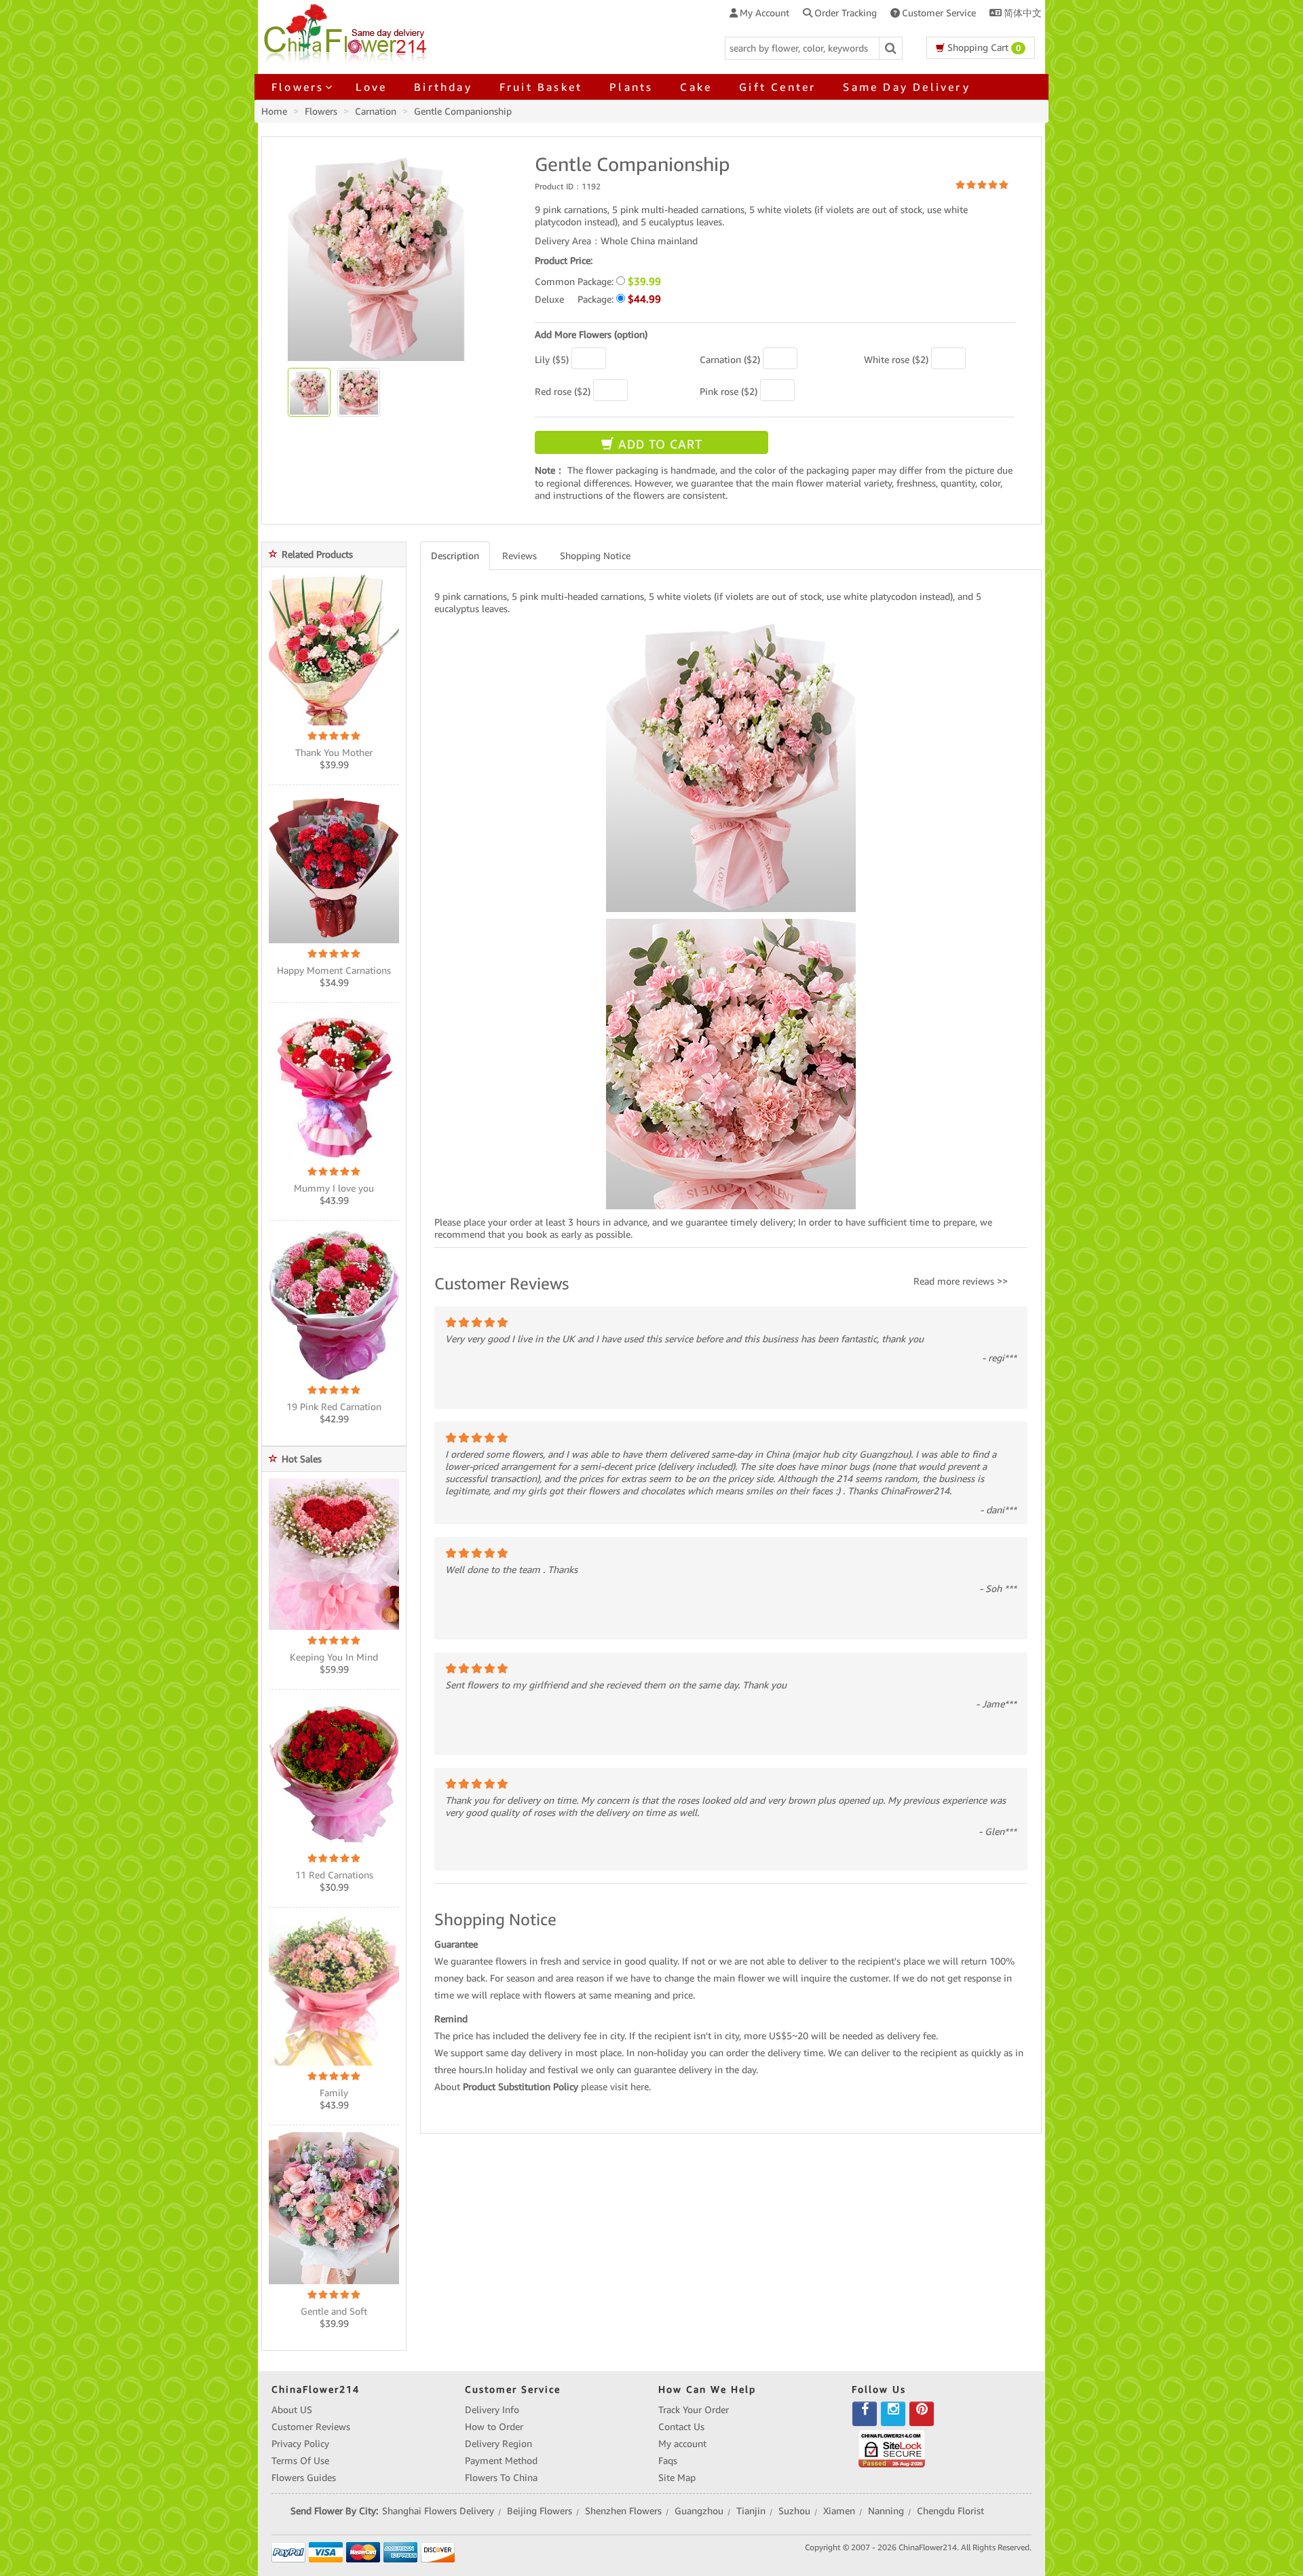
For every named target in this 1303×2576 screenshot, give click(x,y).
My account (682, 2444)
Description (455, 556)
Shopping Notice (595, 556)
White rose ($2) (896, 360)
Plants (631, 87)
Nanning (886, 2511)
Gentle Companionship (463, 111)
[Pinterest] (922, 2414)
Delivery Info (492, 2410)
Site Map (677, 2478)
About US (292, 2410)
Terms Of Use (300, 2461)
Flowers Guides (304, 2478)
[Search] (891, 48)
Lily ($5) (552, 360)
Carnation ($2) (730, 360)
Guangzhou (699, 2511)
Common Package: (598, 281)
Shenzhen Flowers (623, 2511)
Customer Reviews (311, 2427)
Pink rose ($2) (729, 392)
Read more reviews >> (961, 1281)
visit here (629, 2087)
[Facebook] (865, 2414)
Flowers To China (501, 2478)
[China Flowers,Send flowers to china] (347, 33)
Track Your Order (694, 2410)
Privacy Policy (300, 2444)
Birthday (443, 87)
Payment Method (501, 2461)
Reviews (520, 556)
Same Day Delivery (906, 87)
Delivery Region (498, 2444)
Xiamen (839, 2511)
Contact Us (681, 2427)
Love (371, 87)
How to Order (494, 2427)
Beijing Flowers (540, 2511)
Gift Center (777, 87)
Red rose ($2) (563, 392)
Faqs (668, 2461)
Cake (696, 87)
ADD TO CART (658, 444)
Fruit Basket (541, 87)
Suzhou (794, 2511)
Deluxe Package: (598, 299)
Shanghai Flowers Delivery (438, 2511)
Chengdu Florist (950, 2511)
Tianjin (751, 2511)
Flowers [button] (298, 87)
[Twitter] (893, 2414)
